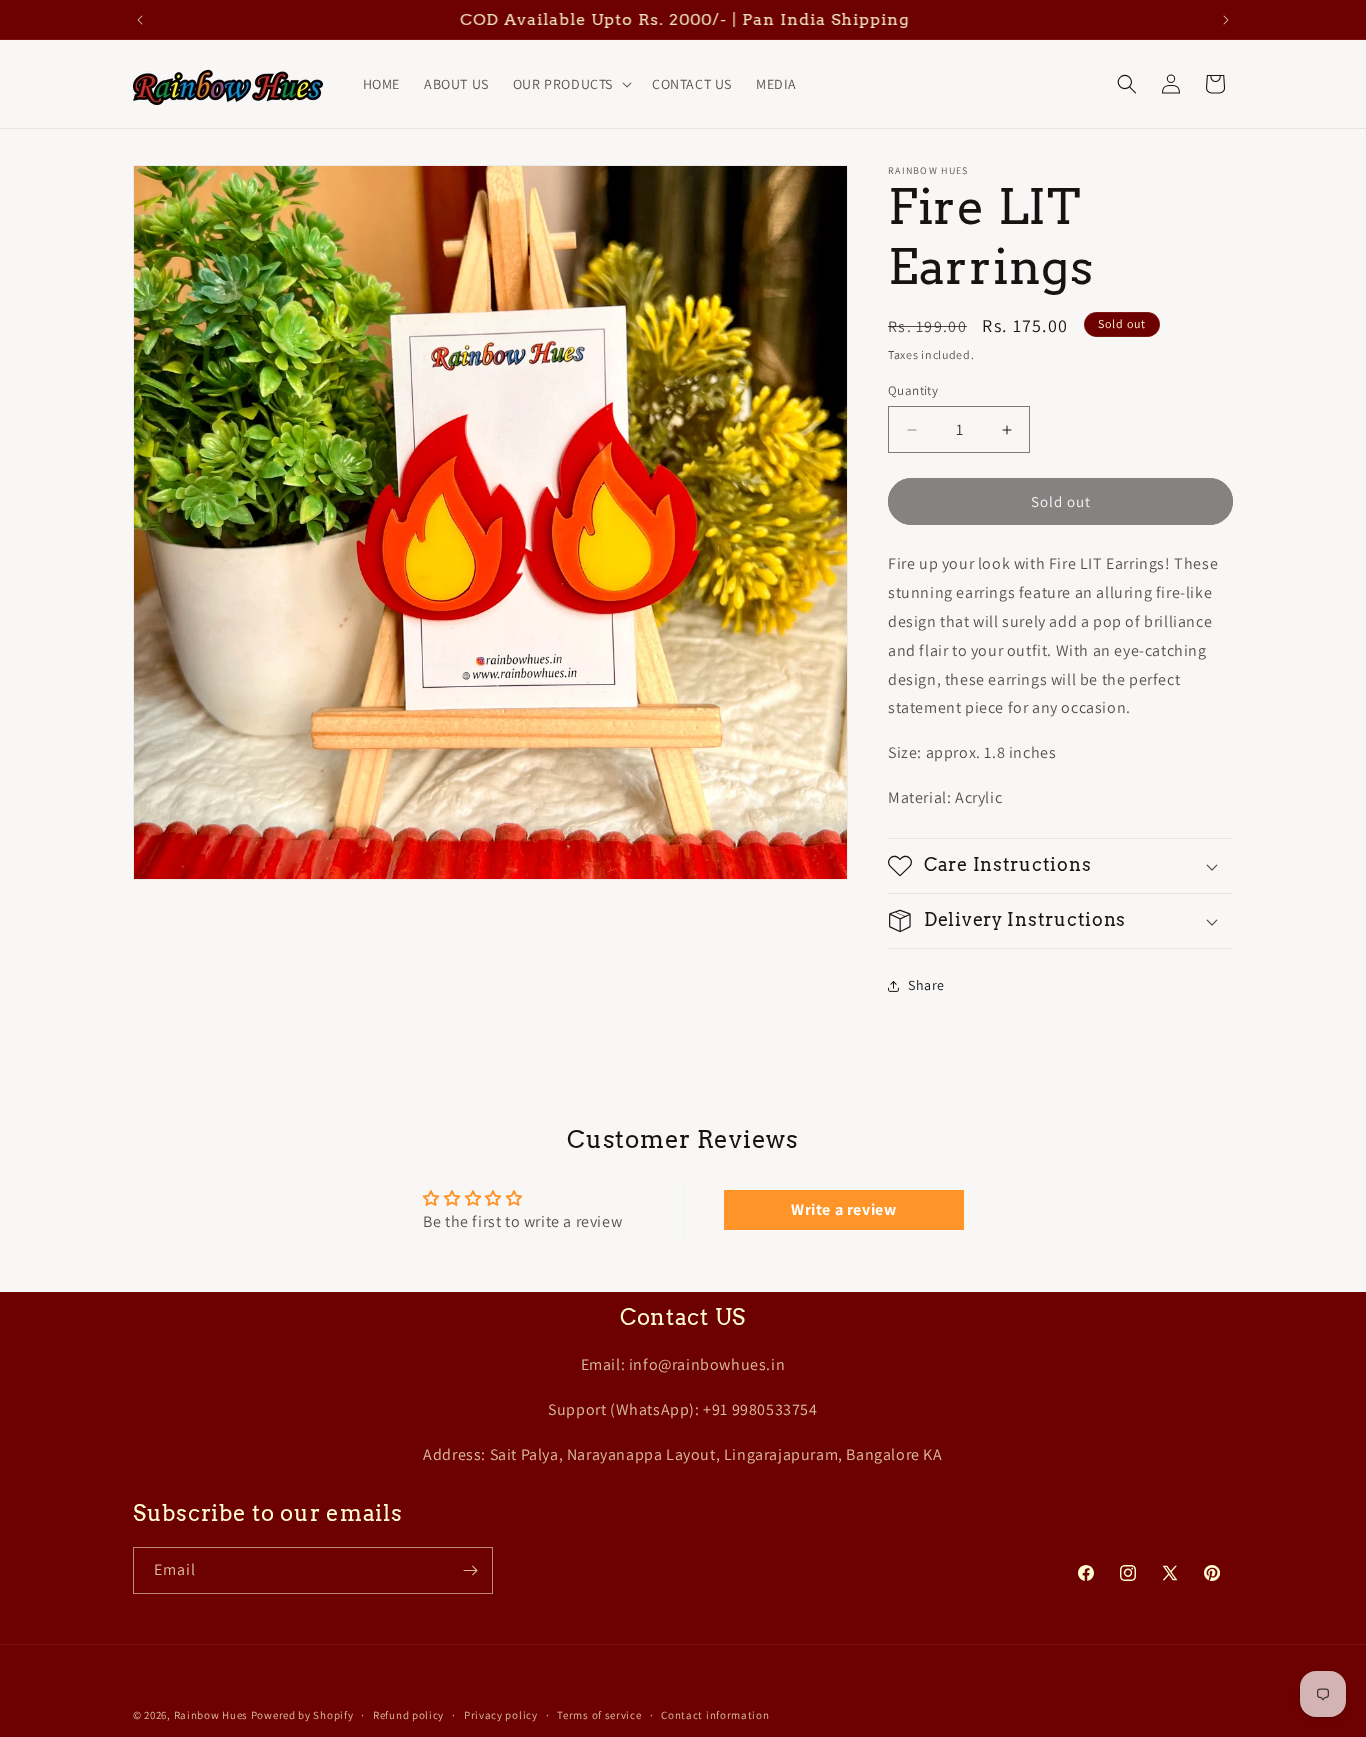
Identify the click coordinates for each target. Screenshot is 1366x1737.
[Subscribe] (470, 1570)
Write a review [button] (843, 1209)
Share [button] (926, 985)
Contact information (715, 1715)
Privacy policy (501, 1715)
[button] (570, 84)
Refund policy (408, 1715)
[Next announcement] (1226, 20)
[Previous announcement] (140, 20)
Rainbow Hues (211, 1715)
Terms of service (599, 1715)
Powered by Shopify (302, 1715)
